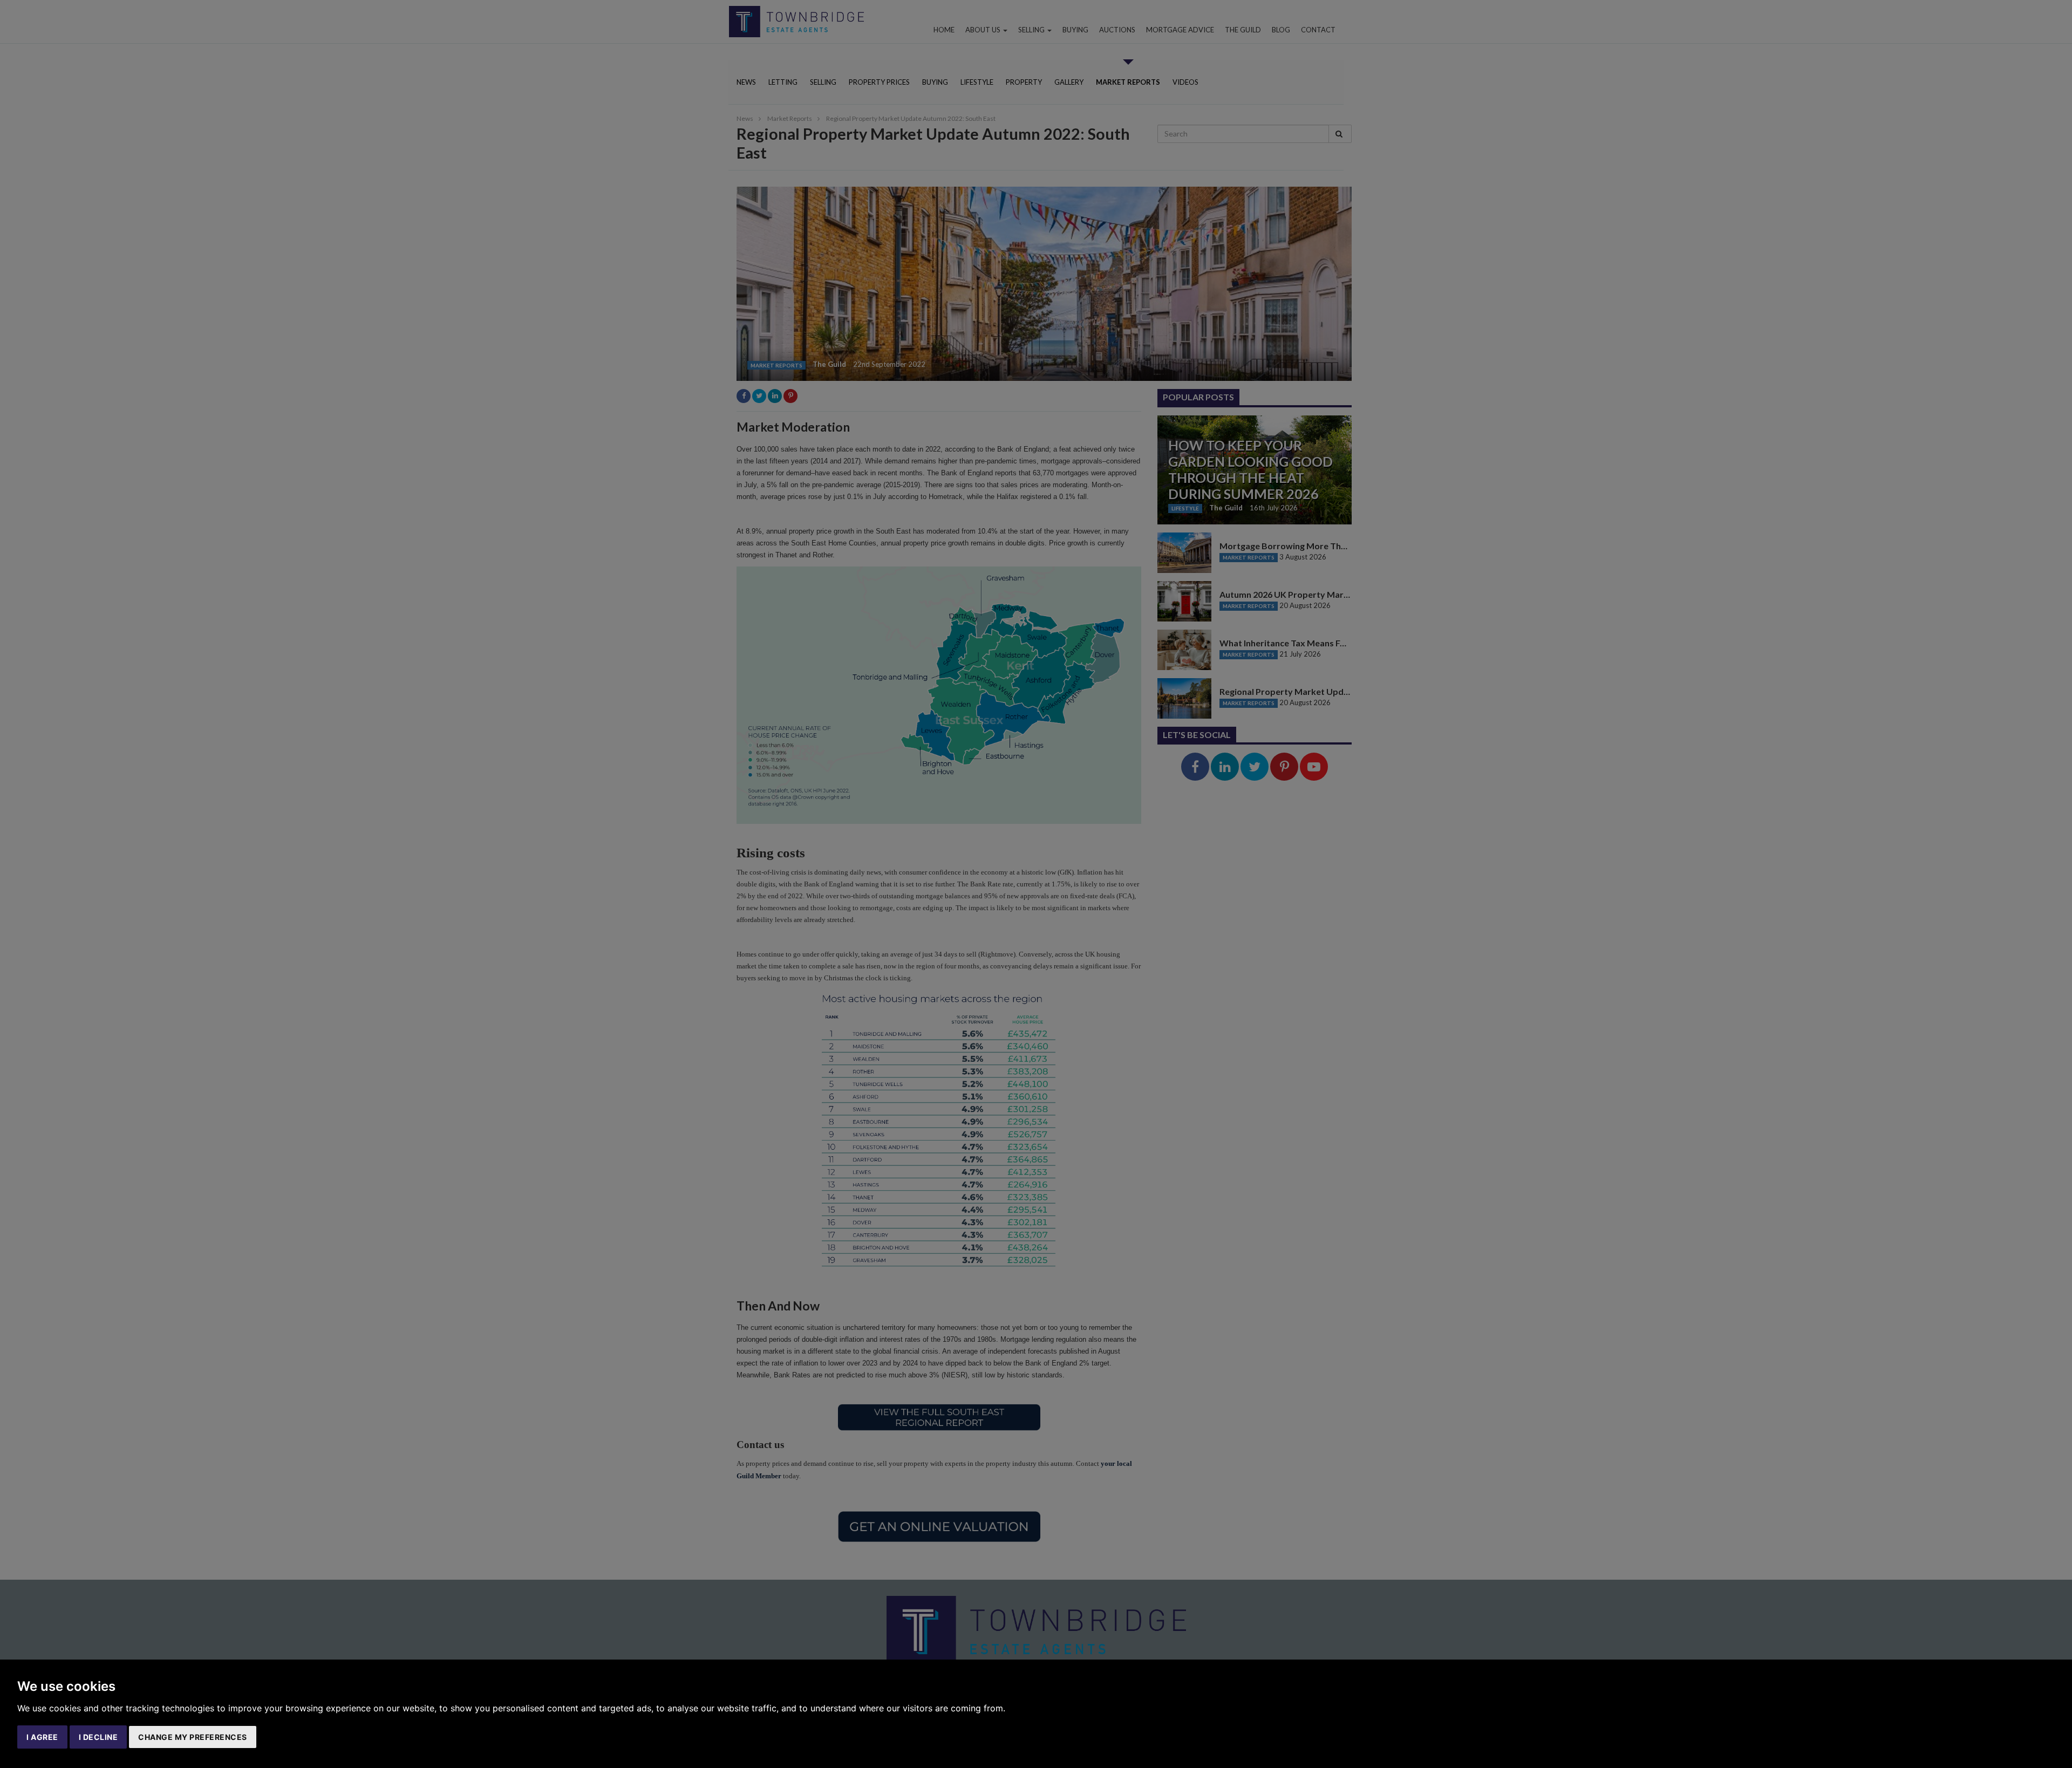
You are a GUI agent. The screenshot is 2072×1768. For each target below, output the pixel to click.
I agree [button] (42, 1737)
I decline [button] (98, 1737)
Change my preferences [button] (193, 1737)
